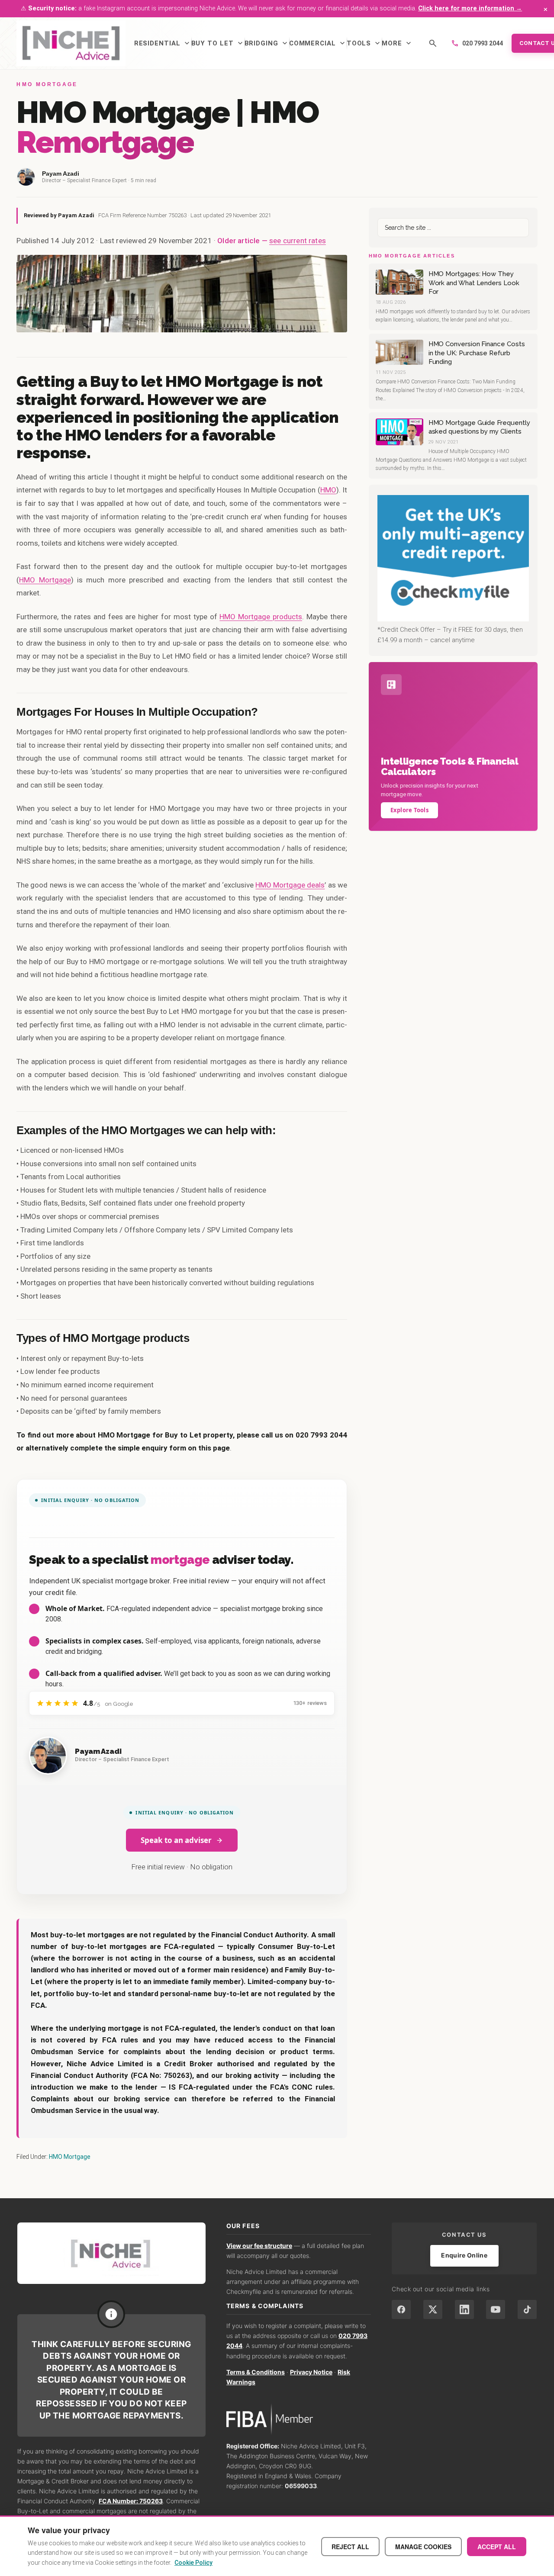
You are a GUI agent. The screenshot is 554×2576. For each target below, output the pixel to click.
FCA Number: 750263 (131, 2501)
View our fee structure (259, 2246)
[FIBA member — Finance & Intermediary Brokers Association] (299, 2419)
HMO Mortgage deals (290, 885)
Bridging (267, 43)
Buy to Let (218, 43)
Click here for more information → (470, 8)
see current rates (298, 241)
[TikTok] (527, 2309)
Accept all (497, 2547)
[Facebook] (401, 2309)
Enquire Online (464, 2255)
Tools (364, 43)
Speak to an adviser (176, 1840)
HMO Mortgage (45, 580)
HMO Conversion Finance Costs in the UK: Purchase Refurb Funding (477, 353)
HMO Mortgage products (261, 617)
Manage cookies (423, 2547)
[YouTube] (496, 2309)
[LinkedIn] (464, 2309)
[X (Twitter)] (433, 2309)
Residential (163, 43)
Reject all (350, 2547)
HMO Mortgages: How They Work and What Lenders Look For (474, 283)
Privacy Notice (311, 2372)
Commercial (318, 43)
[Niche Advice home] (111, 2253)
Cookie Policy (193, 2563)
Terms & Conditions (256, 2372)
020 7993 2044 (477, 43)
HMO (328, 490)
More (397, 43)
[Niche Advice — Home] (71, 43)
